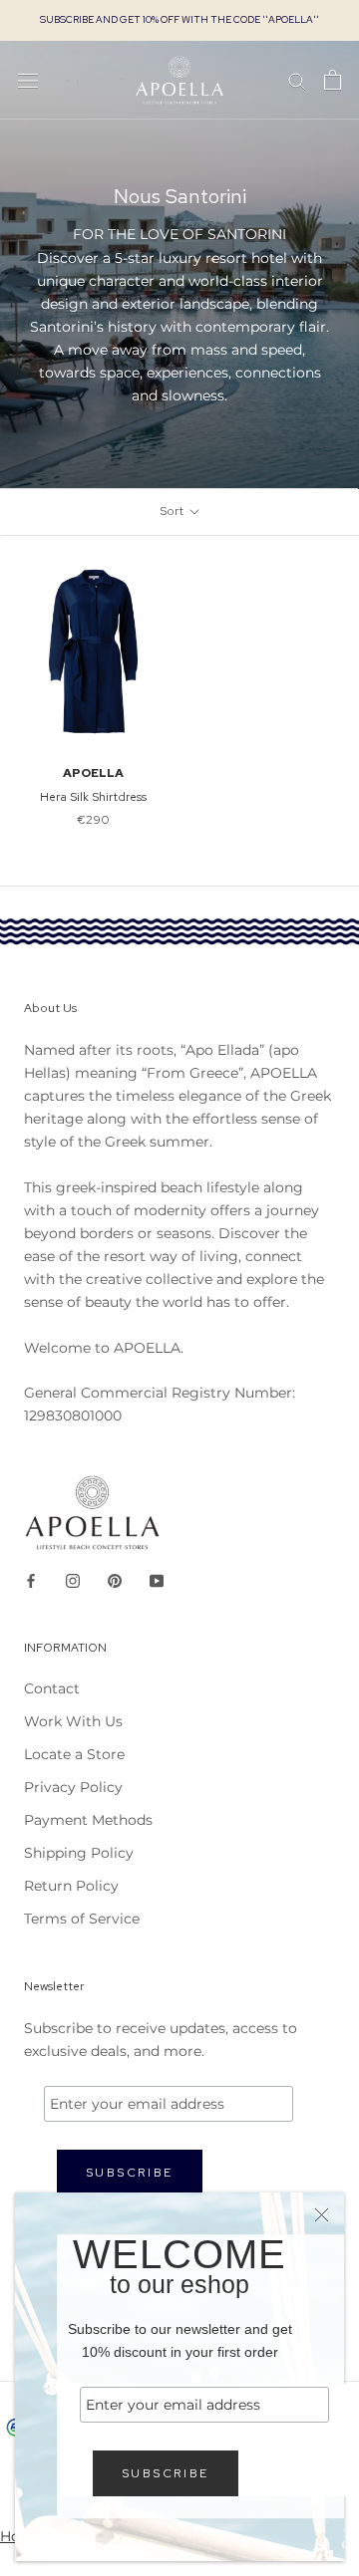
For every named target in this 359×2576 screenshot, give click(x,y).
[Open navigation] (28, 80)
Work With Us (73, 1721)
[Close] (322, 2215)
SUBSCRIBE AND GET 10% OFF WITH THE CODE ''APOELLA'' (179, 19)
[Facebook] (31, 1579)
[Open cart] (333, 80)
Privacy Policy (73, 1787)
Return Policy (71, 1886)
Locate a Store (74, 1754)
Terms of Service (82, 1919)
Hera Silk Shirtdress (93, 797)
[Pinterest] (115, 1579)
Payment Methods (88, 1820)
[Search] (297, 80)
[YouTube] (157, 1579)
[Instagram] (73, 1579)
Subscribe (166, 2473)
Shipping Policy (79, 1853)
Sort (173, 511)
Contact (52, 1688)
